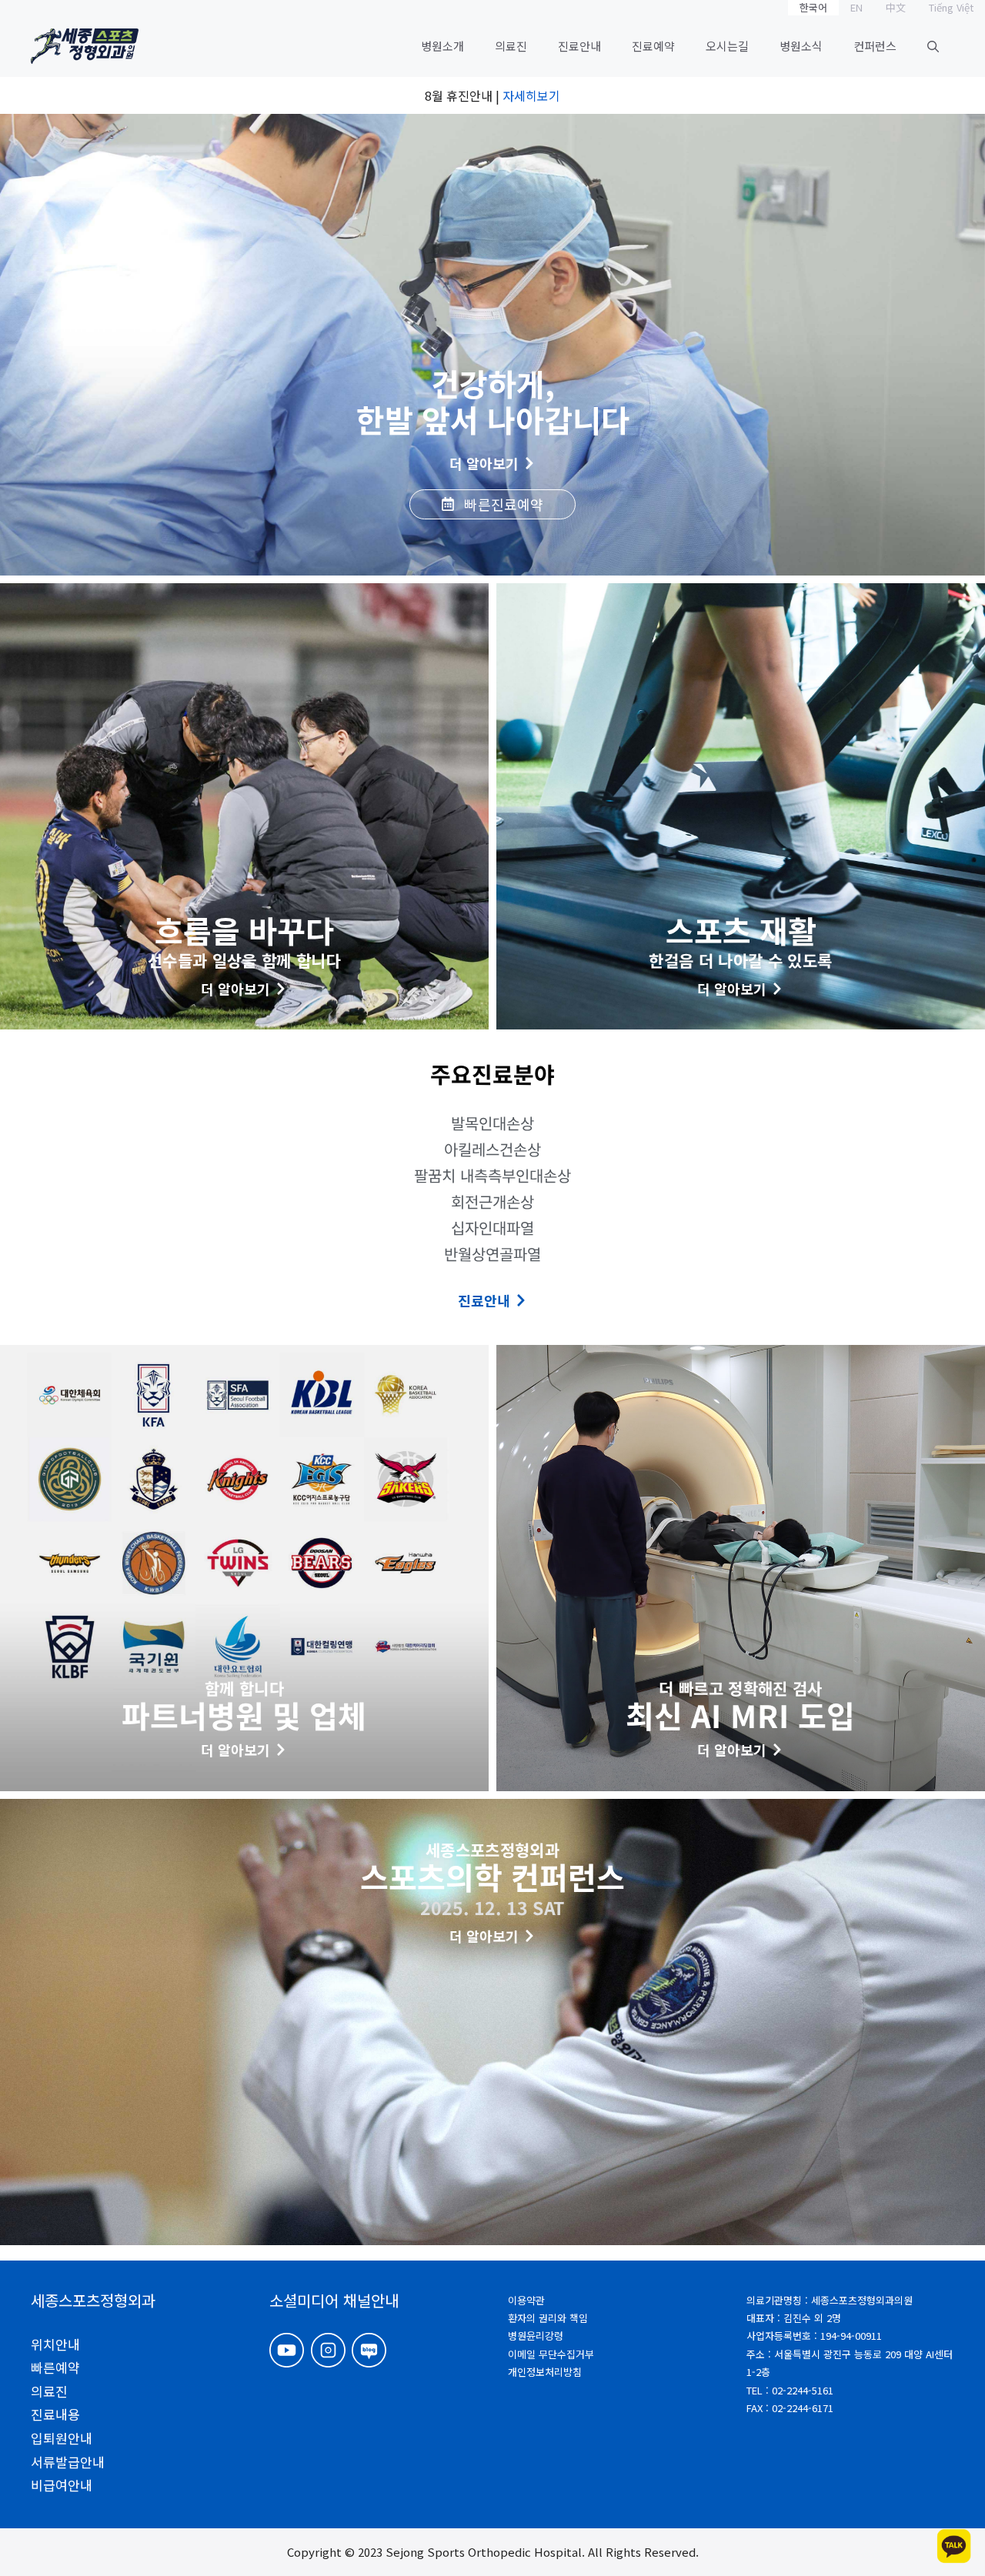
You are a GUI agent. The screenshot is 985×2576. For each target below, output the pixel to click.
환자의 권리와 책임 (548, 2318)
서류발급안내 (68, 2462)
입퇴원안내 (62, 2438)
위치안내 (55, 2344)
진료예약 (653, 46)
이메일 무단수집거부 (551, 2354)
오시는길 (727, 46)
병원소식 (801, 46)
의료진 (511, 46)
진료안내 (579, 46)
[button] (933, 46)
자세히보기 (531, 95)
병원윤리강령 (536, 2336)
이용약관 (526, 2300)
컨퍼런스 (875, 46)
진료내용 (55, 2414)
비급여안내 (62, 2485)
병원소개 (442, 46)
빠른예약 (55, 2367)
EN (856, 7)
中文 (896, 7)
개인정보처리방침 (545, 2372)
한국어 (813, 7)
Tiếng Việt (951, 7)
